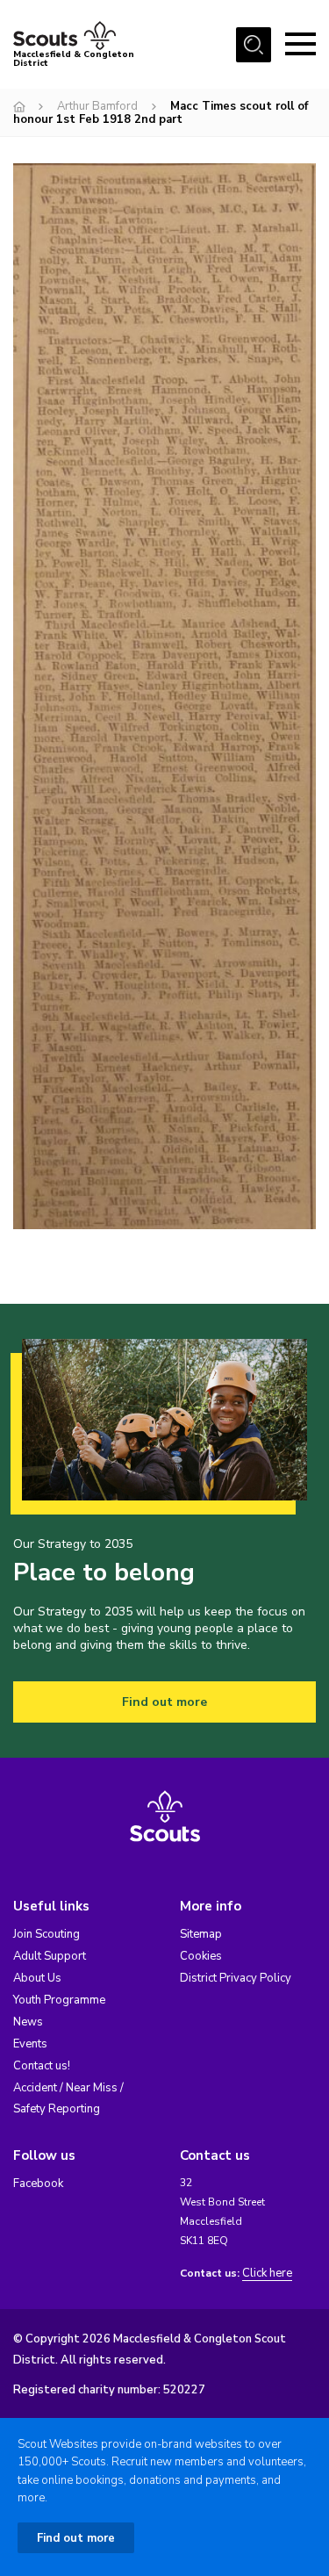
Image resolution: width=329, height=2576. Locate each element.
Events (30, 2044)
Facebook (38, 2184)
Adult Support (50, 1956)
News (28, 2022)
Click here (267, 2274)
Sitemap (201, 1934)
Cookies (201, 1956)
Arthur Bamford (97, 106)
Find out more (164, 1702)
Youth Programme (59, 2000)
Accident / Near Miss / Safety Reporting (68, 2098)
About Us (37, 1978)
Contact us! (42, 2066)
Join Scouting (46, 1934)
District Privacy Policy (236, 1978)
